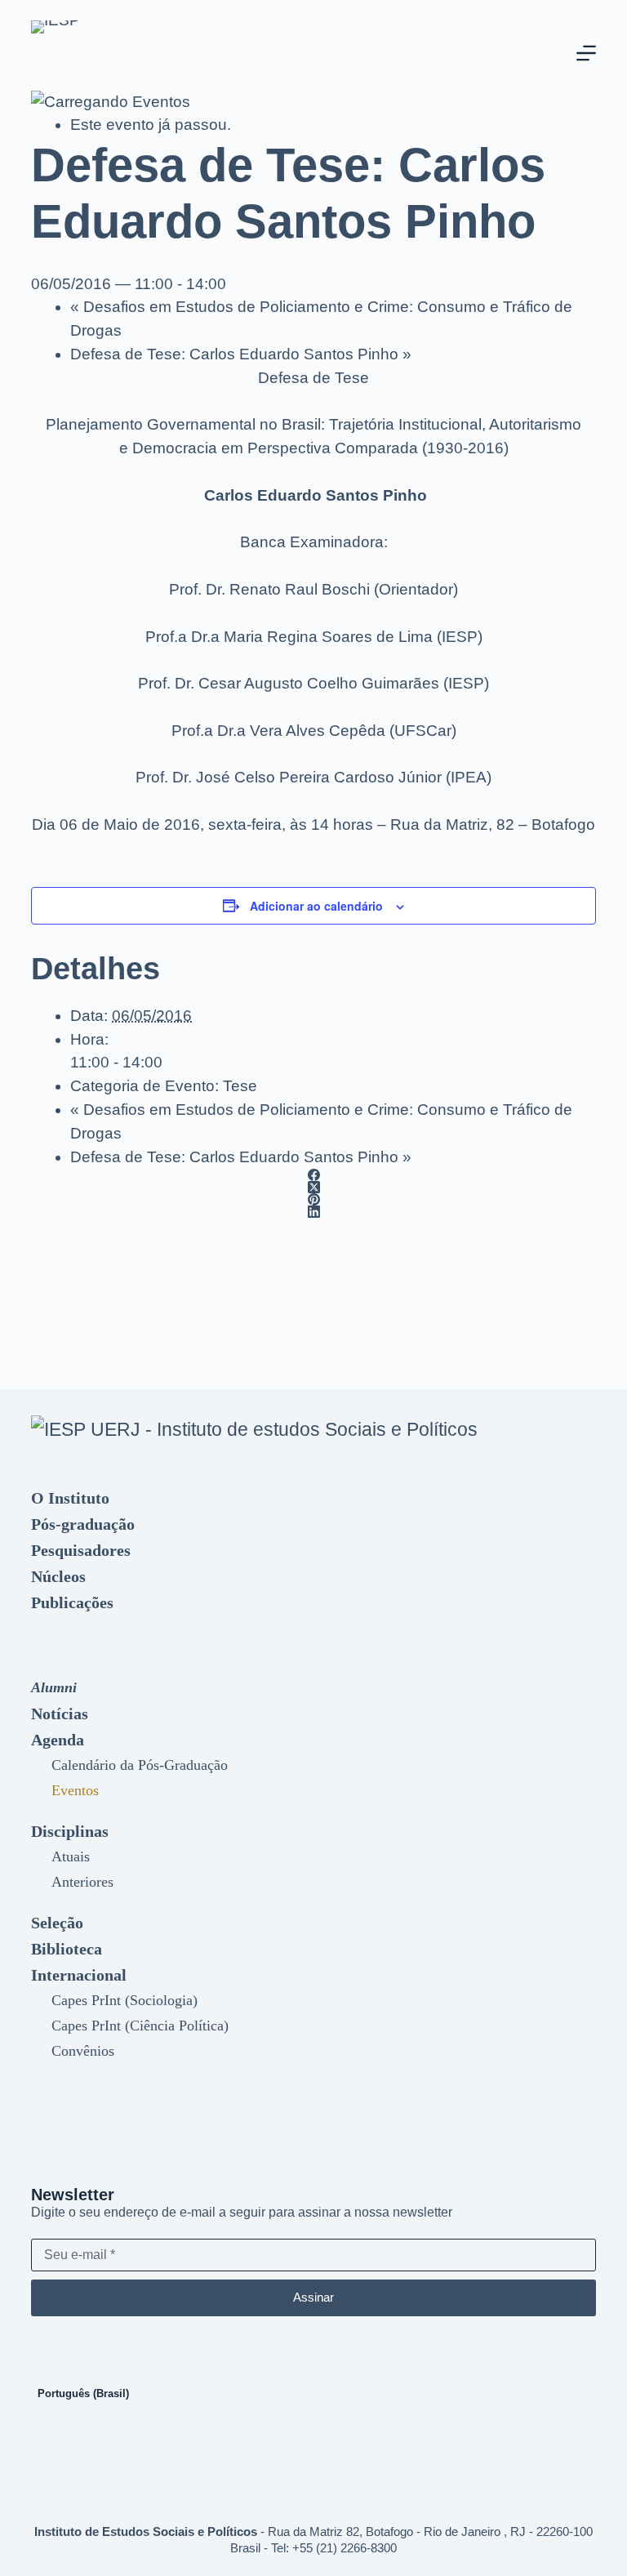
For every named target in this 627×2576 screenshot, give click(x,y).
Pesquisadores (81, 1550)
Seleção (57, 1923)
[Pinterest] (313, 1199)
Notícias (60, 1714)
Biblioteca (67, 1949)
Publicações (72, 1602)
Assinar (313, 2297)
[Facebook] (313, 1175)
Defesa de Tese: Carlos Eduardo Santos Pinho (241, 354)
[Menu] (586, 53)
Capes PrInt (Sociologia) (125, 2000)
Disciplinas (70, 1831)
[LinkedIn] (313, 1212)
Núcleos (58, 1576)
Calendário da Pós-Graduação (140, 1765)
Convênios (83, 2051)
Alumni (54, 1687)
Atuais (71, 1856)
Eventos (75, 1790)
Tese (240, 1086)
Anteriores (82, 1882)
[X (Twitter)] (313, 1187)
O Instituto (70, 1498)
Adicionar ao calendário (316, 906)
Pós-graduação (83, 1524)
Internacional (79, 1975)
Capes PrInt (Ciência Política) (140, 2026)
